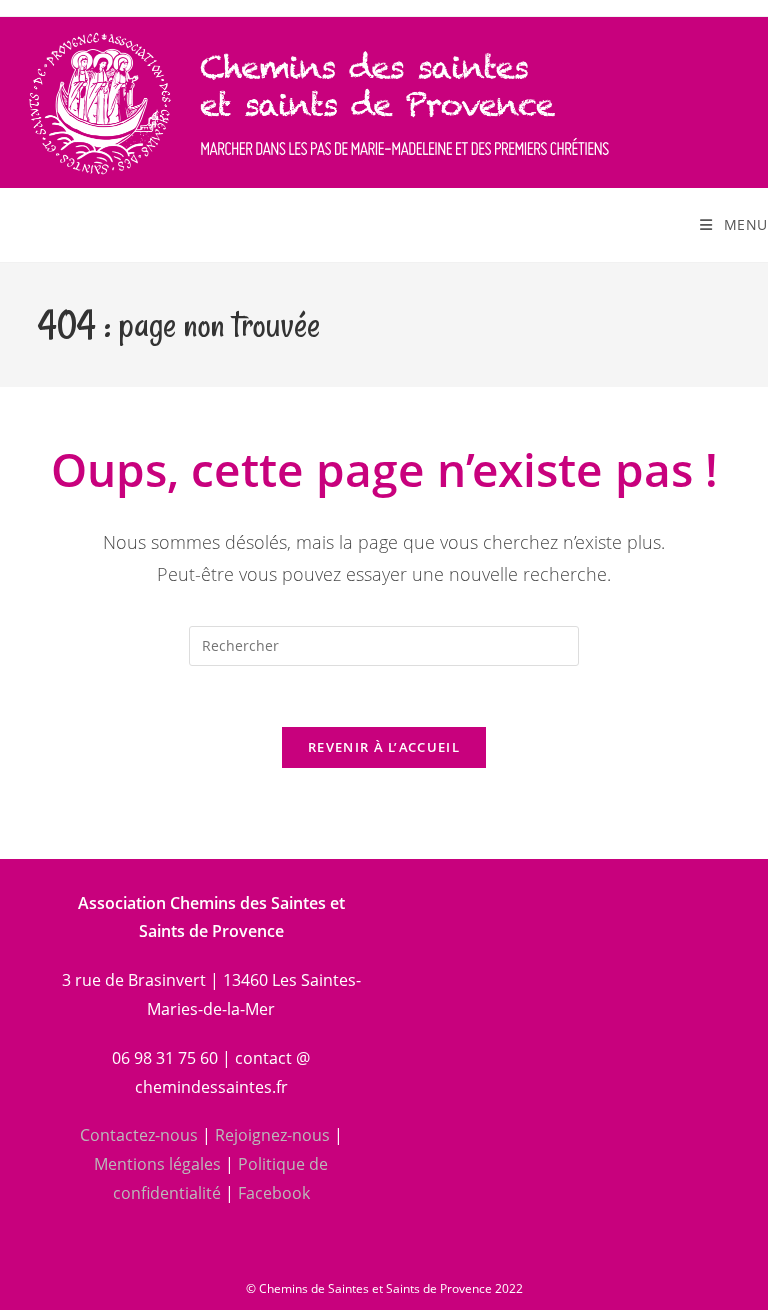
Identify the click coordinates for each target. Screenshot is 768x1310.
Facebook (274, 1193)
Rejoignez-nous (272, 1135)
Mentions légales (157, 1164)
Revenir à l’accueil (384, 747)
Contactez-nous (139, 1135)
